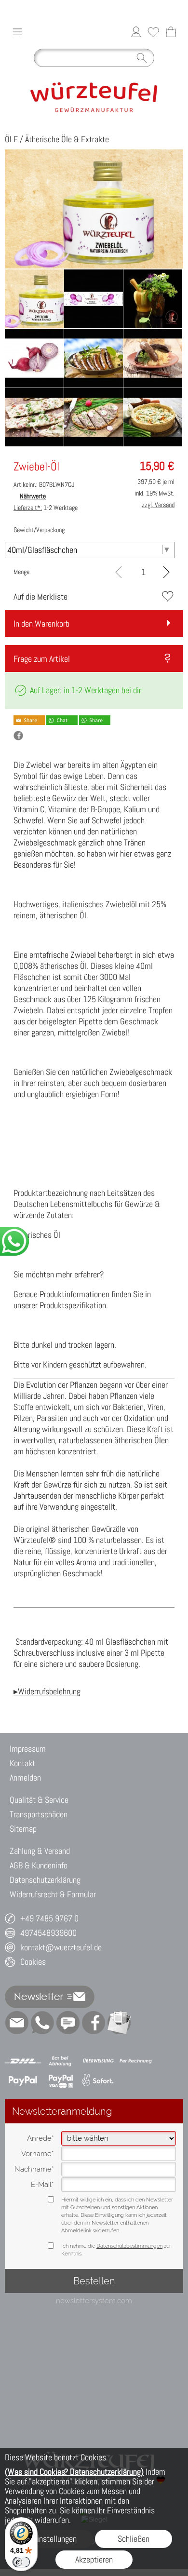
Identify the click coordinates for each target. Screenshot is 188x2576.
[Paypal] (23, 2080)
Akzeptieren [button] (94, 2559)
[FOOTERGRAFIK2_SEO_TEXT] (94, 2441)
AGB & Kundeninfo (39, 1865)
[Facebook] (94, 2023)
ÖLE (11, 139)
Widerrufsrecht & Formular (53, 1894)
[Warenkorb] (171, 32)
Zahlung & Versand (40, 1851)
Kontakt (22, 1763)
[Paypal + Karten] (60, 2080)
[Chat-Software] (68, 2023)
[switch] (21, 2562)
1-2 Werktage (46, 508)
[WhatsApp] (42, 2023)
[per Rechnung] (136, 2061)
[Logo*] (94, 76)
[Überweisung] (98, 2061)
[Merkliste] (153, 32)
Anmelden (25, 1778)
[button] (17, 32)
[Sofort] (98, 2080)
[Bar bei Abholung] (60, 2061)
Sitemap (23, 1829)
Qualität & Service (39, 1800)
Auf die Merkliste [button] (40, 597)
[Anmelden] (136, 32)
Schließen (134, 2539)
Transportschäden (39, 1814)
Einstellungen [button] (55, 2539)
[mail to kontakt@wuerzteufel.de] (17, 2023)
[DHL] (23, 2061)
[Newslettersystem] (119, 2023)
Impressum (28, 1749)
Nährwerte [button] (33, 496)
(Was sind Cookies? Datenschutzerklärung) (74, 2472)
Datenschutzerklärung (45, 1880)
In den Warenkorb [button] (41, 624)
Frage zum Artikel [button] (42, 659)
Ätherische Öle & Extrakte (67, 139)
